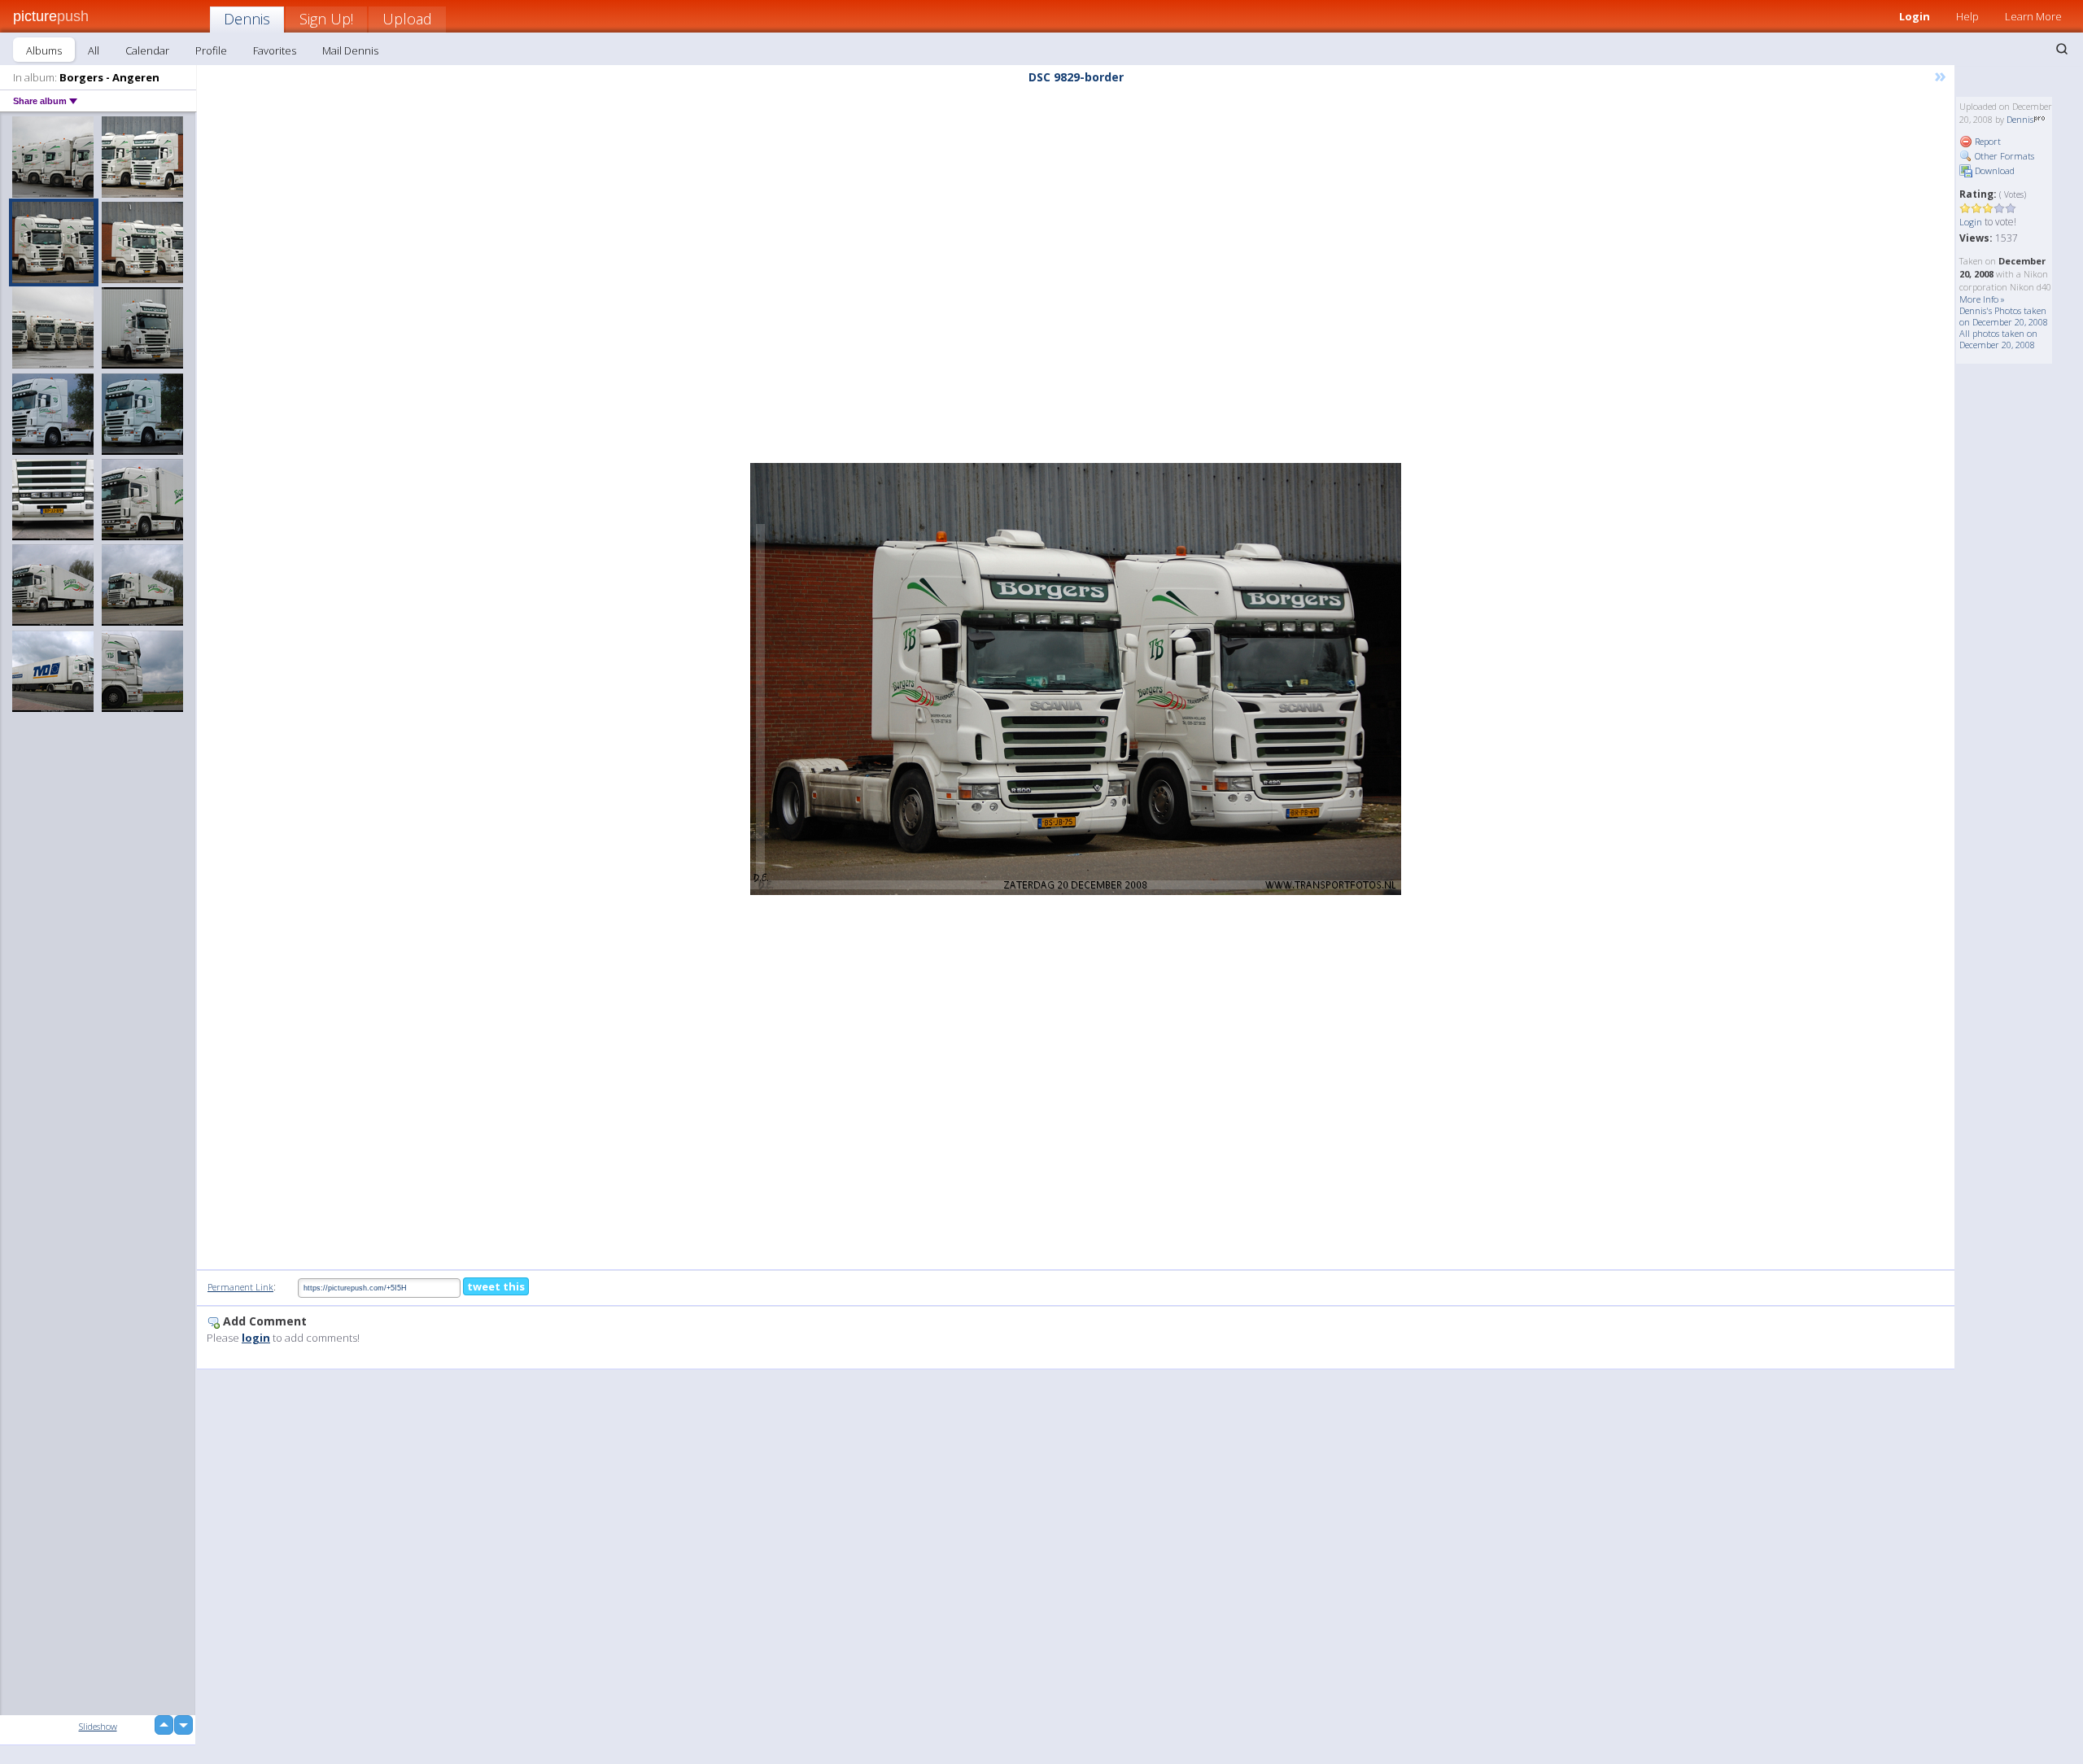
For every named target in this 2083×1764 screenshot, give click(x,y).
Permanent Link (240, 1287)
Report (1987, 141)
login (256, 1338)
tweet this (496, 1286)
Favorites (275, 50)
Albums (44, 50)
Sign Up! (326, 19)
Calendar (147, 50)
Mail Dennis (350, 50)
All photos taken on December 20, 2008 (1998, 339)
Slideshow (98, 1726)
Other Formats (2003, 156)
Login (1915, 16)
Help (1967, 16)
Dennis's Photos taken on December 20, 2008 (2004, 316)
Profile (211, 50)
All (94, 50)
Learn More (2033, 16)
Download (1993, 170)
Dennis (247, 19)
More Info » (1982, 299)
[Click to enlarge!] (1076, 679)
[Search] (2062, 49)
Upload (407, 19)
